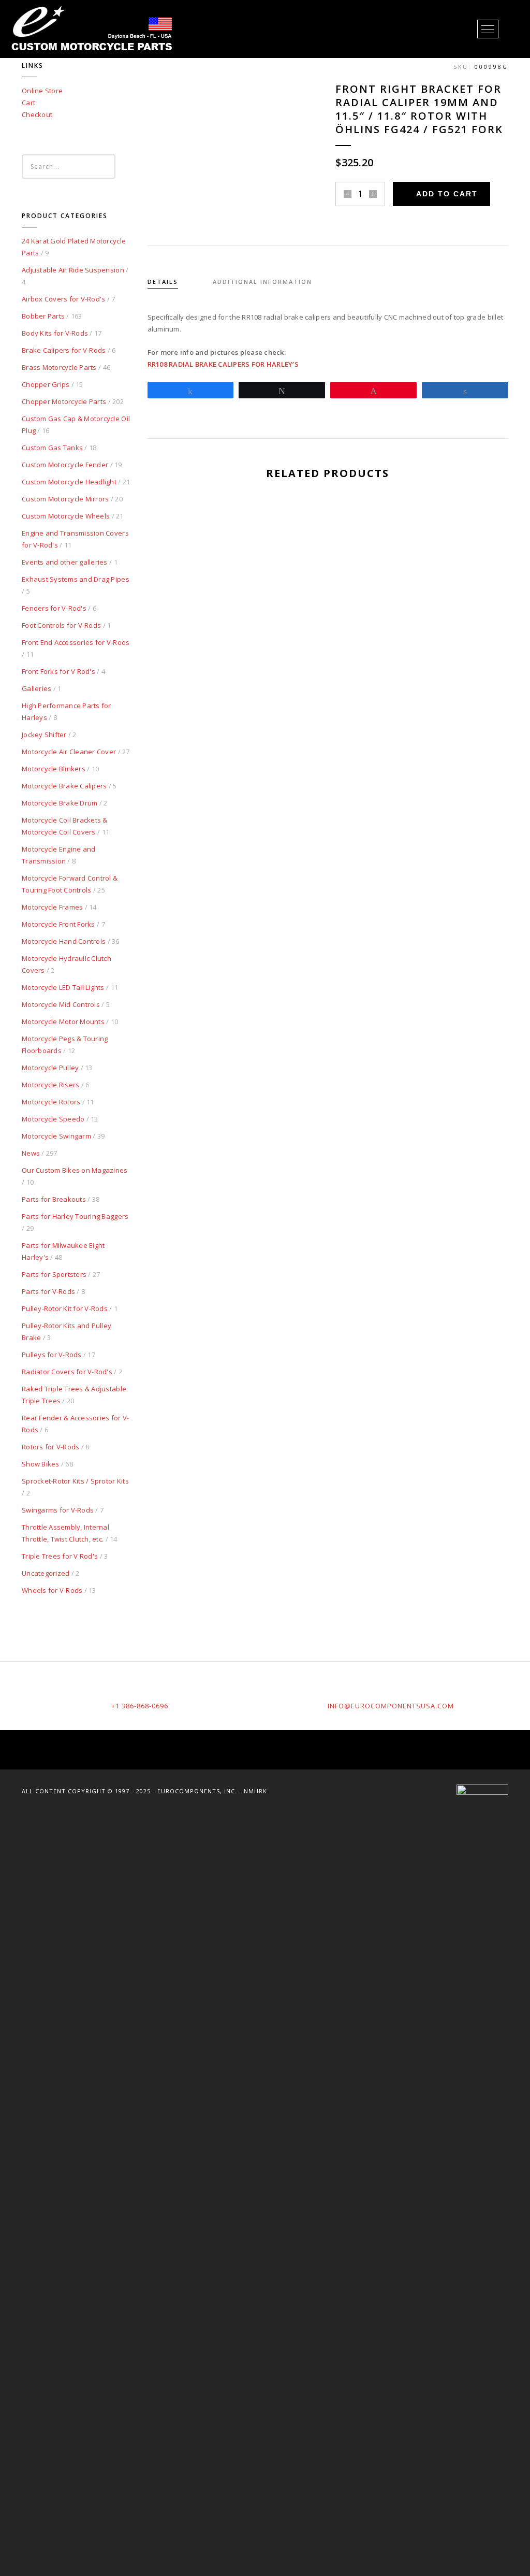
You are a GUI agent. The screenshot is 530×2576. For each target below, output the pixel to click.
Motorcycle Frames (52, 907)
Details (163, 282)
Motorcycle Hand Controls (64, 941)
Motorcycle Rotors (51, 1102)
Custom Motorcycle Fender (65, 465)
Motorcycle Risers (50, 1085)
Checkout (37, 114)
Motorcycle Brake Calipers (64, 786)
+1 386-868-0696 (140, 1706)
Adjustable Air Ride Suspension (73, 270)
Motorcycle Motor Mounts (63, 1021)
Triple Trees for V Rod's (60, 1556)
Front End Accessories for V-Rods (76, 642)
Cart (28, 103)
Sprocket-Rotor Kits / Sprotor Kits (75, 1481)
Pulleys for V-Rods (52, 1355)
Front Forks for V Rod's (58, 671)
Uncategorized (46, 1573)
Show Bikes (41, 1464)
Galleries (36, 688)
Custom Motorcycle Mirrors (65, 499)
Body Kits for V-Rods (55, 333)
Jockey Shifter (44, 735)
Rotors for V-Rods (50, 1447)
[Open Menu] (488, 29)
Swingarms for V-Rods (58, 1510)
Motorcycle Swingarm (56, 1136)
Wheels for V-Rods (52, 1590)
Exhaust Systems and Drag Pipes (76, 579)
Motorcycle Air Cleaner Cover (69, 752)
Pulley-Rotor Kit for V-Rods (65, 1308)
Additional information (262, 282)
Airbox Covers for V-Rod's (64, 299)
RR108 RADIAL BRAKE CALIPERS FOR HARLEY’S (223, 364)
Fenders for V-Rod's (54, 608)
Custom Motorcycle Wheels (66, 516)
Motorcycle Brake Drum (60, 803)
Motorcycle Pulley (50, 1068)
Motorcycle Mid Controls (61, 1004)
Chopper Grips (46, 384)
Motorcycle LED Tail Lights (63, 987)
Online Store (42, 91)
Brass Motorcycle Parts (59, 367)
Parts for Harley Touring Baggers (75, 1216)
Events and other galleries (65, 562)
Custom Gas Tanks (52, 448)
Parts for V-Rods (48, 1291)
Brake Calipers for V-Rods (64, 350)
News (31, 1153)
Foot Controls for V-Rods (61, 625)
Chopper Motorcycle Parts (64, 401)
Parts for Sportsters (54, 1274)
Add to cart (447, 194)
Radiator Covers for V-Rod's (67, 1372)
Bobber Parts (43, 316)
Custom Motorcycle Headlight (69, 482)
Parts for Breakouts (54, 1199)
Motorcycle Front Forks (58, 924)
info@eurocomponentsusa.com (391, 1706)
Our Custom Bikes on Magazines (75, 1170)
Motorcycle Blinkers (54, 769)
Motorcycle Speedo (53, 1119)
